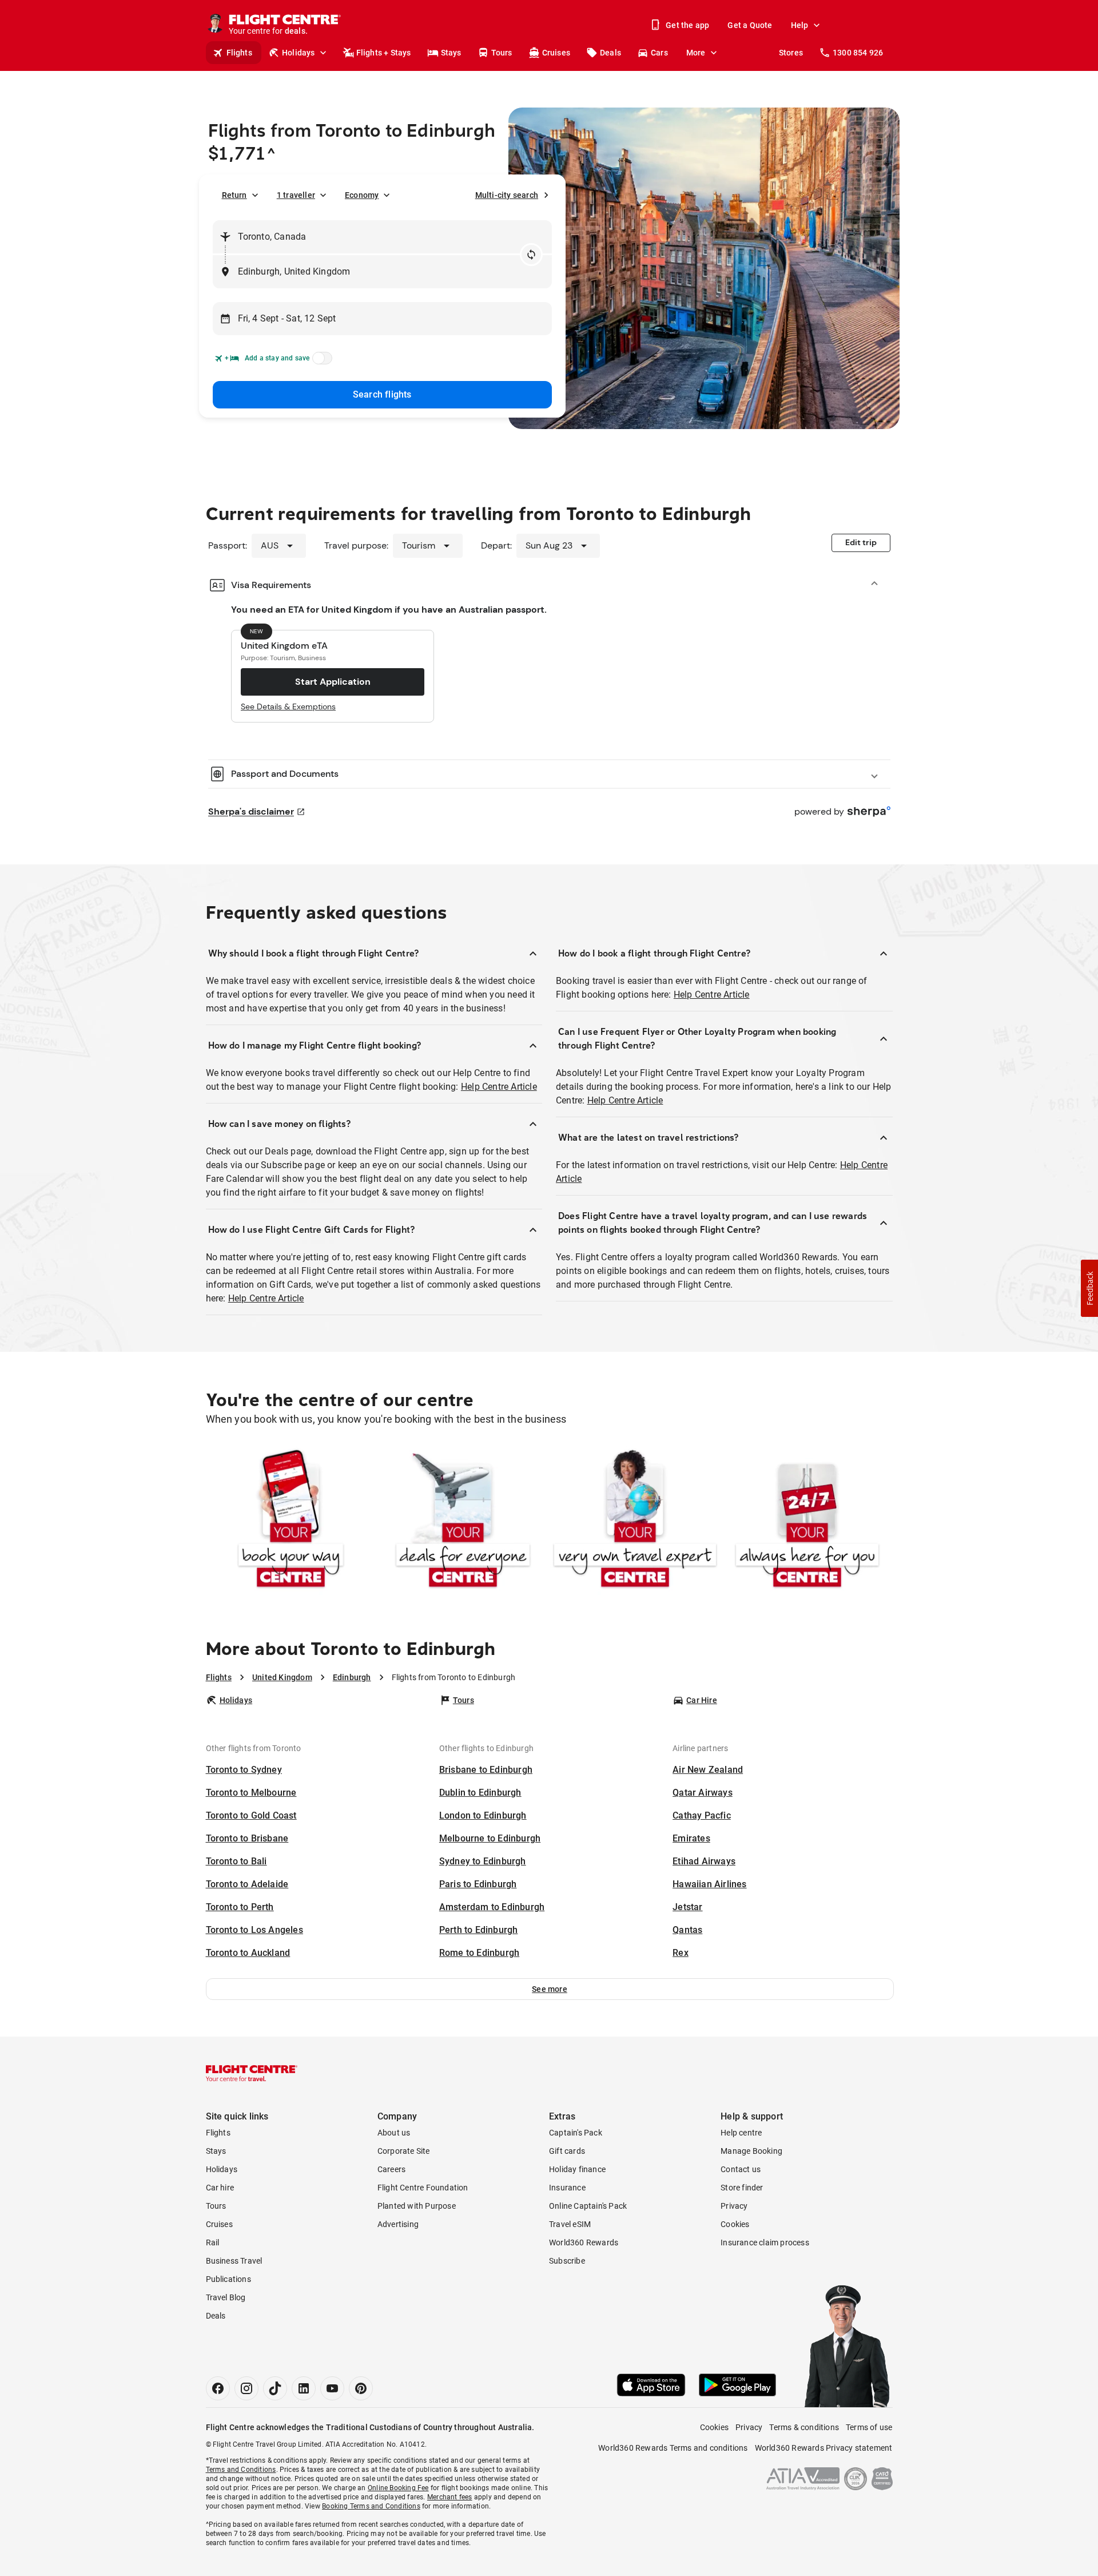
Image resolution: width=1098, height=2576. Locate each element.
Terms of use (869, 2427)
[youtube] (332, 2388)
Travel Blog (226, 2297)
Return (234, 195)
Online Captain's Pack (588, 2206)
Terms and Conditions (241, 2470)
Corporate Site (404, 2151)
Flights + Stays (384, 53)
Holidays (299, 53)
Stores (791, 53)
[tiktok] (275, 2388)
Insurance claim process (765, 2242)
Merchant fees (450, 2497)
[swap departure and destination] (531, 255)
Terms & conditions (804, 2427)
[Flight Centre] (252, 2073)
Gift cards (567, 2151)
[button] (550, 1989)
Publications (228, 2279)
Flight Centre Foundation (423, 2188)
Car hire (220, 2188)
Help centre (741, 2133)
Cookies (735, 2224)
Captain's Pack (576, 2133)
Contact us (741, 2169)
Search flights (382, 394)
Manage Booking (751, 2151)
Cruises (556, 53)
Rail (213, 2242)
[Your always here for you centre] (807, 1521)
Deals (610, 53)
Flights (239, 53)
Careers (391, 2169)
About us (394, 2133)
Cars (659, 53)
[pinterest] (361, 2388)
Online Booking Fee (398, 2488)
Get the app (687, 25)
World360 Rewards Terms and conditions (673, 2448)
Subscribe (567, 2261)
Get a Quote (750, 25)
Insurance (567, 2188)
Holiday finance (577, 2169)
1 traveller (296, 195)
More (696, 53)
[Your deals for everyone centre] (463, 1521)
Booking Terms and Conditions (371, 2506)
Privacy (734, 2206)
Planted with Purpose (417, 2206)
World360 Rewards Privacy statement (824, 2448)
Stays (451, 53)
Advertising (398, 2224)
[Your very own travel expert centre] (635, 1521)
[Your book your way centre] (291, 1521)
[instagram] (246, 2388)
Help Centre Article (499, 1087)
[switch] (320, 362)
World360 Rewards (584, 2242)
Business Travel (234, 2261)
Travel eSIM (570, 2224)
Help (800, 25)
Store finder (742, 2188)
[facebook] (218, 2388)
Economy (362, 195)
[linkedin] (304, 2388)
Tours (502, 53)
